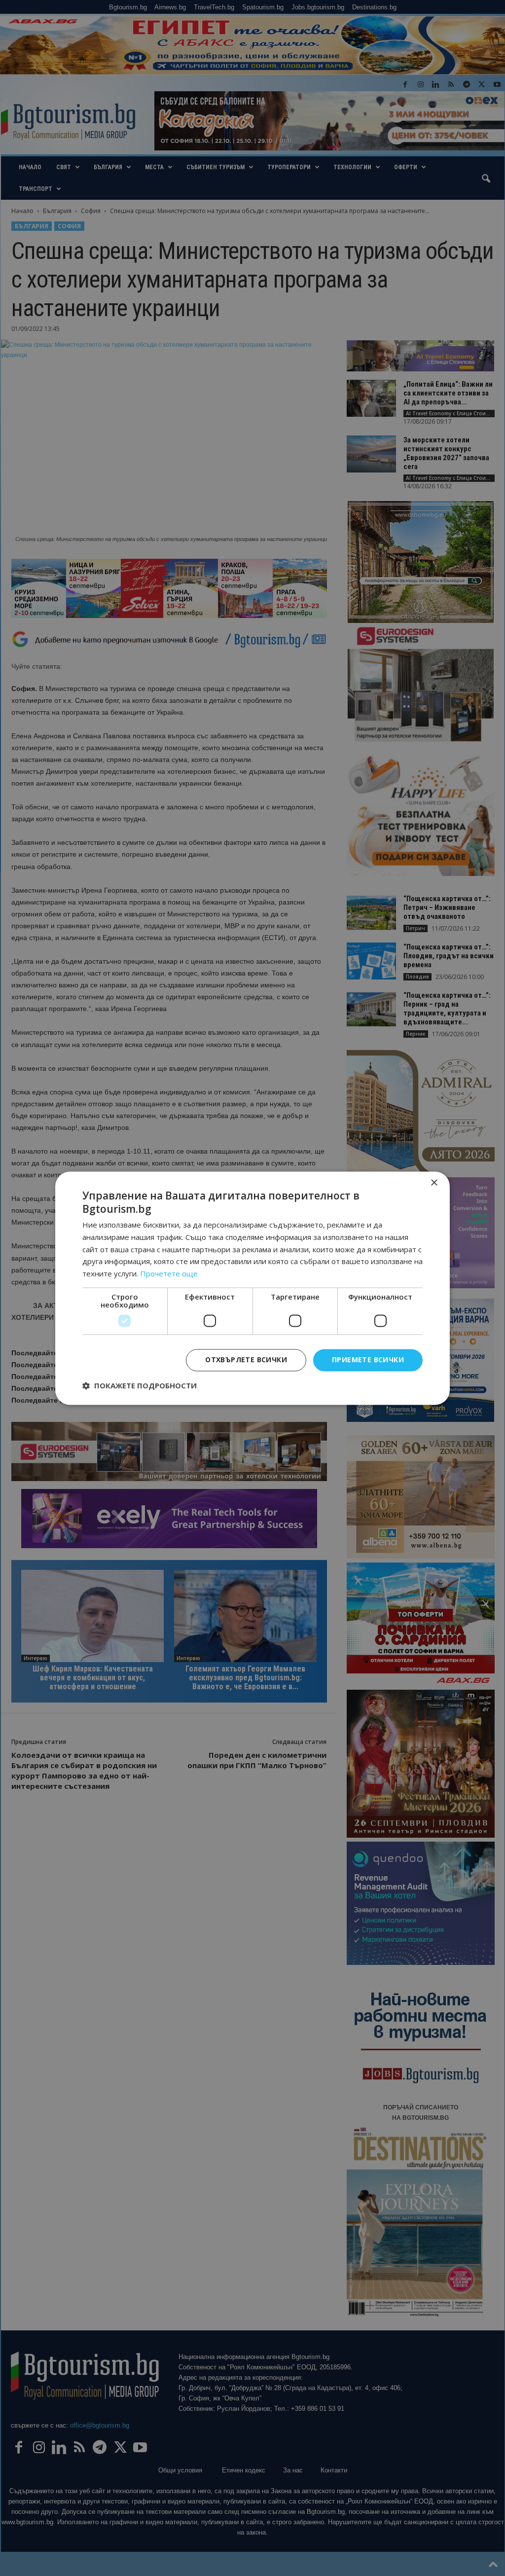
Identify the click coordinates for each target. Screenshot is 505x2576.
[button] (140, 1385)
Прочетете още (169, 1274)
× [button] (434, 1183)
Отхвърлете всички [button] (246, 1360)
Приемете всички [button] (368, 1360)
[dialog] (252, 1288)
